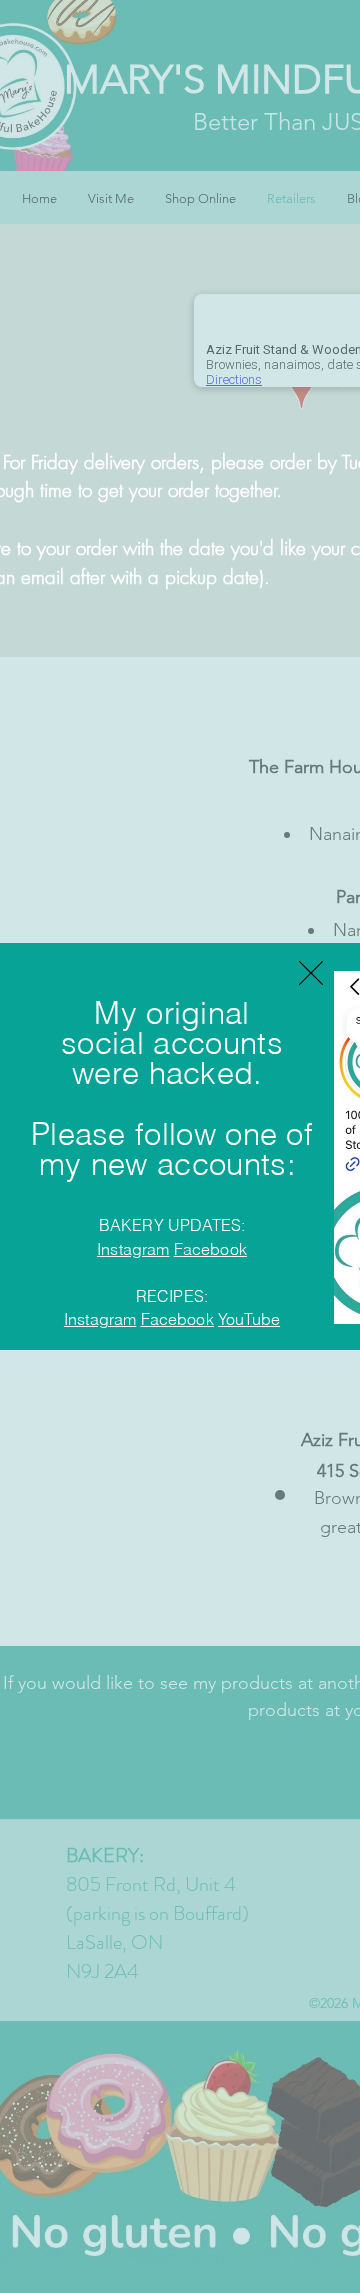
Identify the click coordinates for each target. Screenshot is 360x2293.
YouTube (249, 1319)
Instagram (133, 1249)
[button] (311, 973)
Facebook (210, 1249)
